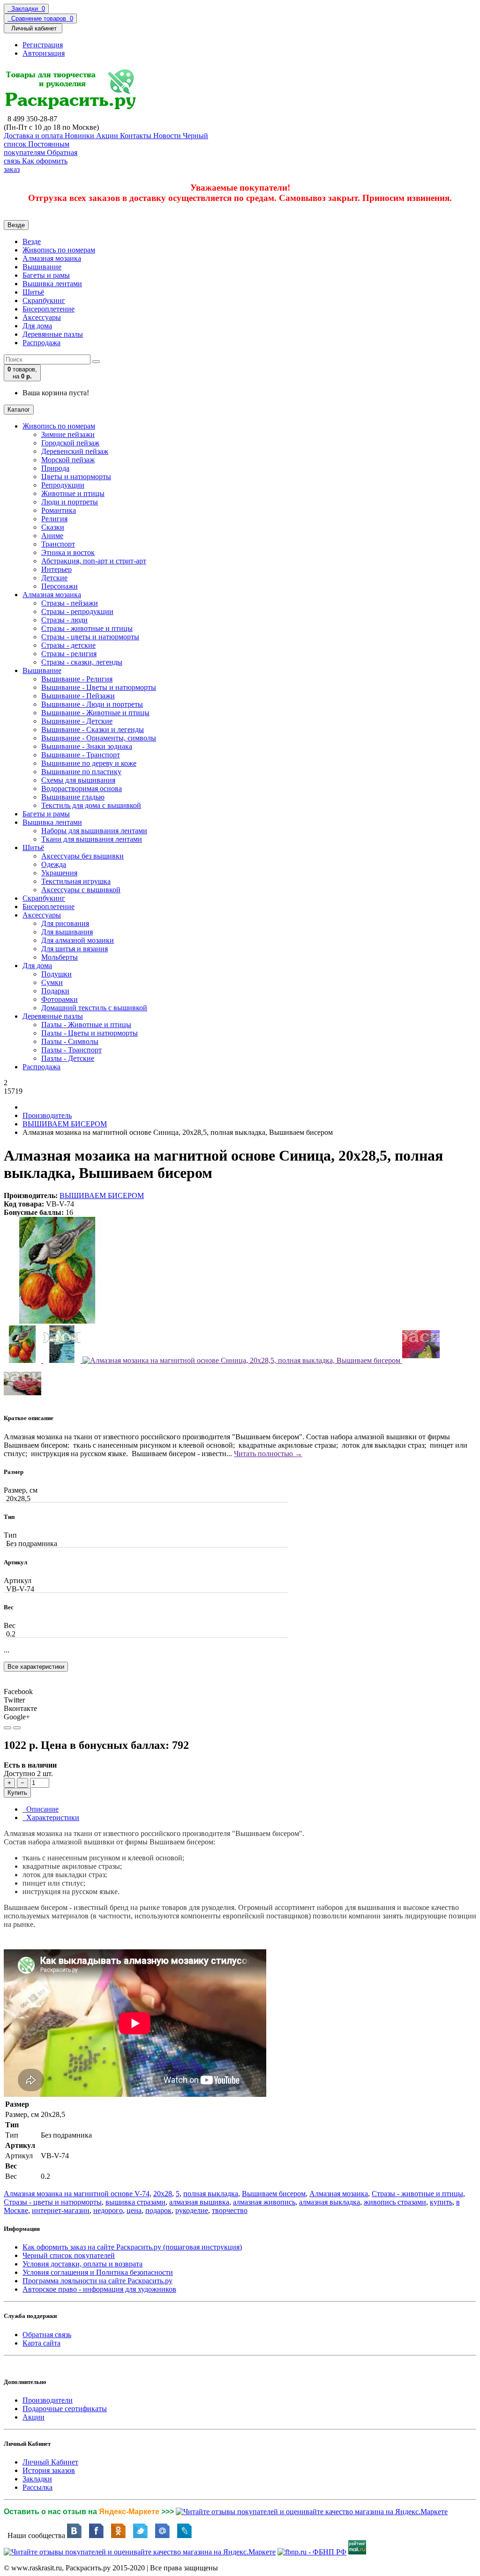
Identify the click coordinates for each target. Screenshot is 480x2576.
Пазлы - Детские (68, 1058)
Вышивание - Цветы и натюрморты (99, 687)
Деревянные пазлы (53, 334)
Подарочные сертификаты (65, 2409)
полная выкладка (211, 2194)
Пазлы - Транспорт (71, 1050)
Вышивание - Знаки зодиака (87, 746)
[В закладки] (7, 1728)
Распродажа (41, 343)
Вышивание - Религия (77, 679)
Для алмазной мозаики (78, 940)
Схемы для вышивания (78, 780)
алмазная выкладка (330, 2202)
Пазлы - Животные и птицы (86, 1025)
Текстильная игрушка (76, 881)
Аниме (52, 536)
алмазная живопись (264, 2202)
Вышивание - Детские (77, 721)
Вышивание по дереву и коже (89, 763)
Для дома (37, 326)
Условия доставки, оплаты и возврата (82, 2264)
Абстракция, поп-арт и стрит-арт (94, 561)
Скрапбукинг (44, 300)
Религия (54, 519)
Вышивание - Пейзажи (78, 696)
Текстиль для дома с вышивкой (91, 805)
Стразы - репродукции (77, 611)
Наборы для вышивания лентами (94, 831)
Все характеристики (36, 1667)
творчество (230, 2210)
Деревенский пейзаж (75, 451)
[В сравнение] (17, 1728)
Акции (34, 2417)
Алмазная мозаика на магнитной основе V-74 (77, 2194)
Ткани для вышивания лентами (92, 839)
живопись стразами (395, 2202)
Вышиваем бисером (274, 2194)
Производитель (47, 1115)
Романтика (59, 510)
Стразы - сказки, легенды (82, 662)
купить (441, 2202)
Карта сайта (41, 2343)
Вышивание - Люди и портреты (92, 704)
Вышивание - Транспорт (81, 755)
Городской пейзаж (70, 443)
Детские (54, 578)
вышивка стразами (135, 2202)
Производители (48, 2400)
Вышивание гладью (73, 797)
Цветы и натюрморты (76, 477)
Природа (55, 468)
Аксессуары (42, 317)
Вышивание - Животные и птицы (95, 713)
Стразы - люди (64, 620)
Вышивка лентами (52, 284)
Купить (17, 1793)
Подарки (55, 991)
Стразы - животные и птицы (87, 628)
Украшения (59, 873)
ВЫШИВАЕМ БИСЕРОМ (65, 1124)
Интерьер (56, 569)
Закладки (37, 2479)
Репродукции (63, 485)
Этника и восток (68, 552)
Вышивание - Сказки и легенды (93, 729)
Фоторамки (60, 999)
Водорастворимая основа (82, 788)
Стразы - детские (68, 645)
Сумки (52, 982)
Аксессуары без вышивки (82, 856)
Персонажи (60, 586)
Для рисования (65, 923)
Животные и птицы (73, 493)
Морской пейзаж (68, 460)
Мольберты (60, 957)
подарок (158, 2210)
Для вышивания (67, 932)
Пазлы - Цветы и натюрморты (90, 1033)
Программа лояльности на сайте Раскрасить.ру (97, 2281)
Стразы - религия (69, 654)
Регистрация (43, 45)
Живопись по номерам (59, 250)
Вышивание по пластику (81, 772)
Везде (32, 241)
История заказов (49, 2470)
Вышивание (42, 267)
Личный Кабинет (50, 2462)
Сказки (53, 527)
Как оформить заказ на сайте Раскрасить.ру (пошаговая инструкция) (132, 2247)
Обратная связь (47, 2335)
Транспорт (58, 544)
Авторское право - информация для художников (99, 2289)
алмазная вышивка (199, 2202)
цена (134, 2210)
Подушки (56, 974)
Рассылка (37, 2487)
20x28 (163, 2194)
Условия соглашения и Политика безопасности (98, 2272)
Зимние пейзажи (68, 434)
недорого (108, 2210)
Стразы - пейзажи (70, 603)
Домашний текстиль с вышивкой (94, 1008)
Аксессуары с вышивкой (81, 890)
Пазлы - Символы (70, 1041)
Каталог (19, 410)
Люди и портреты (70, 502)
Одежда (54, 864)
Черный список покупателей (69, 2255)
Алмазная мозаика (52, 258)
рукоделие (192, 2210)
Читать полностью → (268, 1454)
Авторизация (44, 53)
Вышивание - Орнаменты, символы (99, 738)
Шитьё (33, 292)
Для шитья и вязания (75, 949)
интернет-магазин (61, 2210)
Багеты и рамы (46, 275)
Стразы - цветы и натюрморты (90, 637)
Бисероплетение (49, 309)
